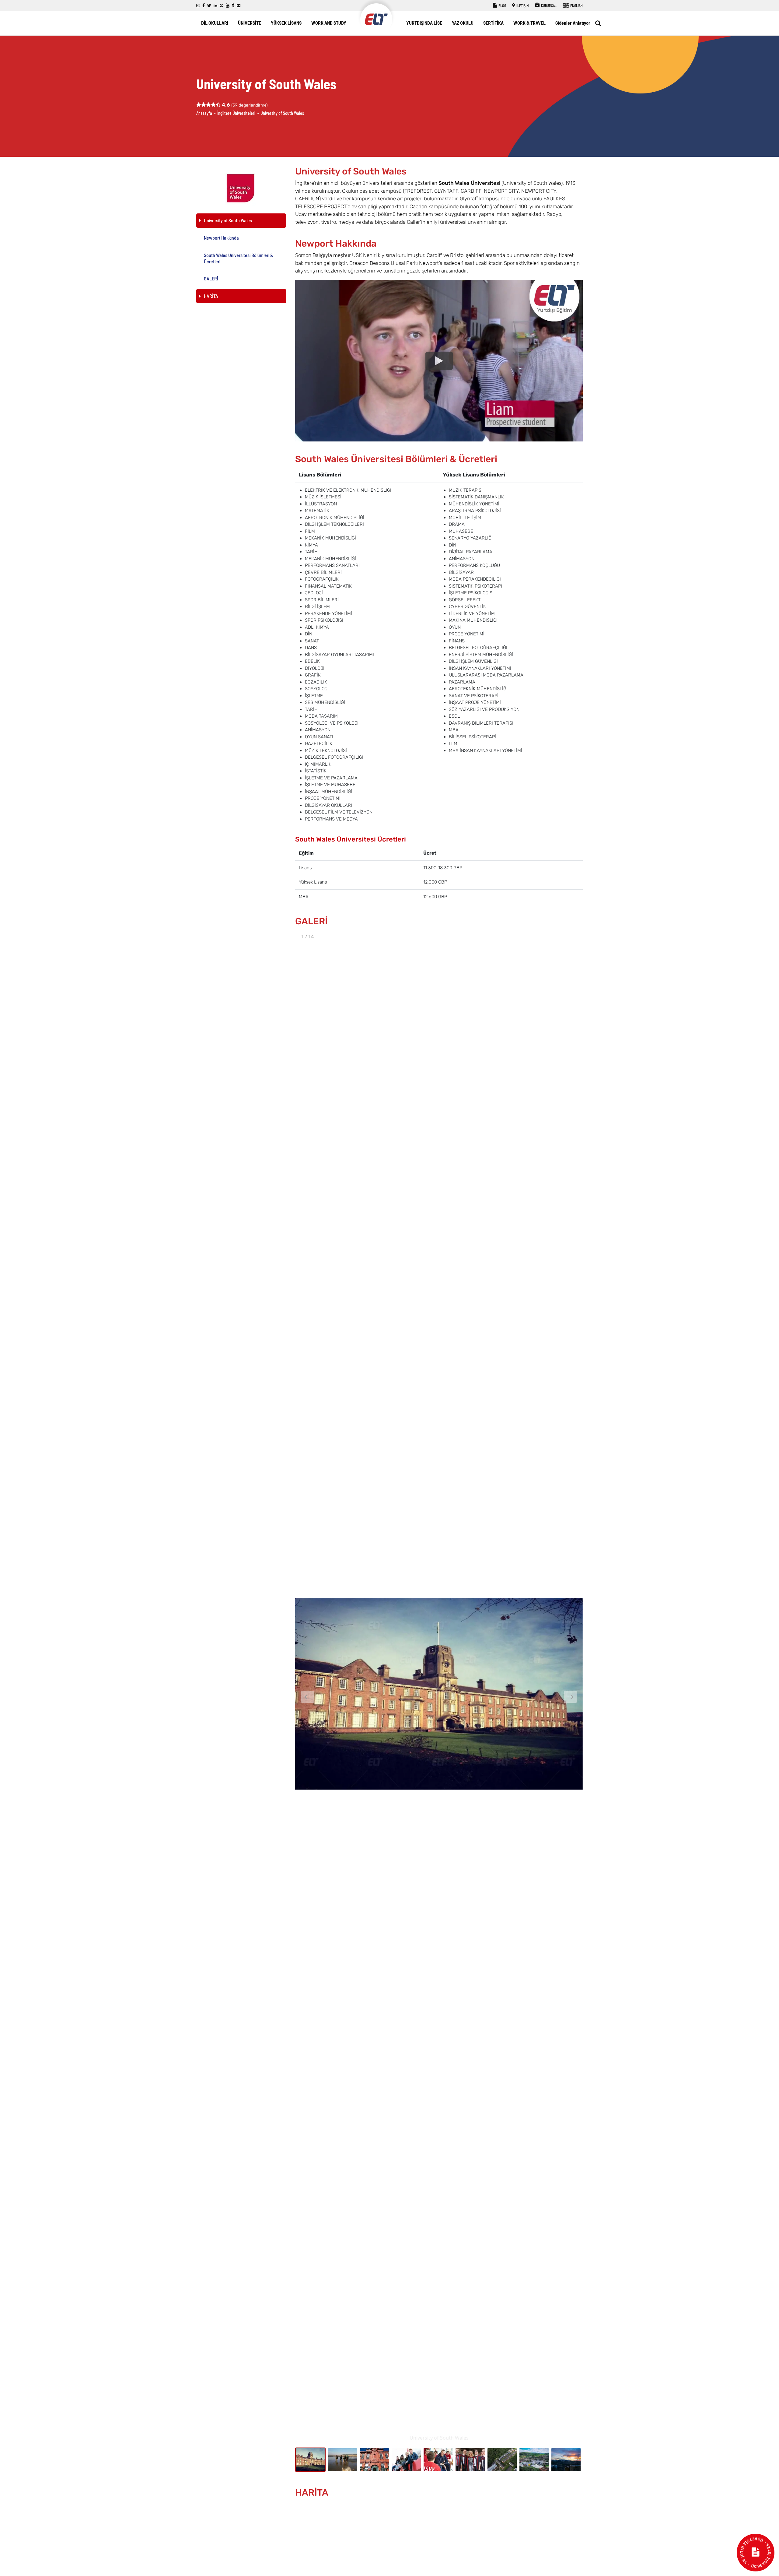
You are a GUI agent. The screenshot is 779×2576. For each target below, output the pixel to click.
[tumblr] (233, 6)
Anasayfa (204, 113)
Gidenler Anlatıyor (573, 23)
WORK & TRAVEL (529, 23)
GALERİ (211, 278)
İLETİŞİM (522, 5)
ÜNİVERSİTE (250, 23)
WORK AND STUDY (329, 23)
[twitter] (209, 6)
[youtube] (228, 6)
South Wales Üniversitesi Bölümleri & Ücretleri (239, 258)
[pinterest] (222, 6)
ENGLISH (576, 5)
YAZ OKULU (463, 23)
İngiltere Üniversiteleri (236, 113)
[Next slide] (570, 1697)
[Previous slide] (308, 1697)
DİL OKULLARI (215, 23)
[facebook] (204, 6)
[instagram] (198, 6)
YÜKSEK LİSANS (286, 23)
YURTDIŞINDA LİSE (424, 23)
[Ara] (598, 23)
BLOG (502, 5)
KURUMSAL (548, 5)
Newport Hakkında (221, 238)
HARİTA (211, 296)
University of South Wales (228, 220)
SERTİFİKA (493, 23)
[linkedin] (215, 6)
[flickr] (239, 6)
